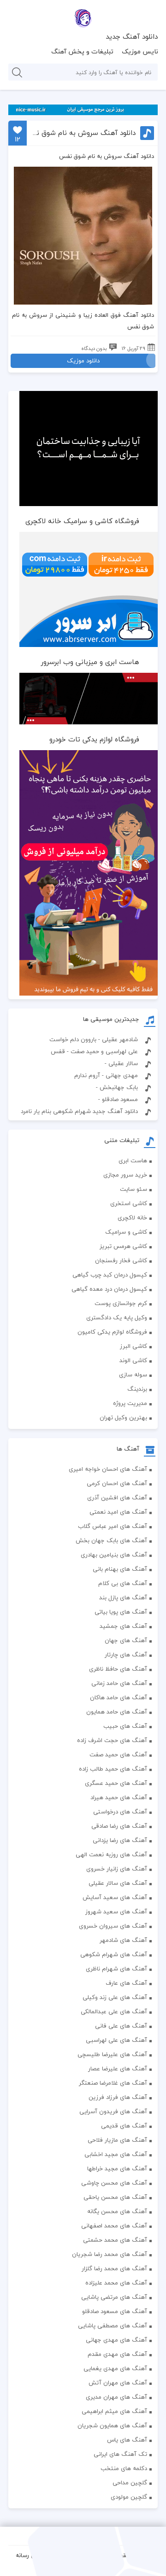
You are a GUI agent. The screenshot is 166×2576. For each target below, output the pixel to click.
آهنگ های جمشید (123, 1626)
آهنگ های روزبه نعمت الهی (111, 1854)
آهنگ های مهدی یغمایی (115, 2368)
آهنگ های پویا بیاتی (121, 1612)
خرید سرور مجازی (125, 1175)
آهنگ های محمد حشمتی (115, 2240)
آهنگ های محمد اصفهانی (114, 2226)
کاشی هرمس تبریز (123, 1246)
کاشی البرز (133, 1346)
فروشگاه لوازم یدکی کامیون (112, 1332)
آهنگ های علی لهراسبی (116, 2040)
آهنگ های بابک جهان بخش (111, 1540)
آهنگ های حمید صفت (118, 1754)
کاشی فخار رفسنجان (121, 1260)
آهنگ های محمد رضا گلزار (114, 2268)
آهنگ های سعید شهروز (116, 1912)
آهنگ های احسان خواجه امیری (108, 1469)
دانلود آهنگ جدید (132, 36)
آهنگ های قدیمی (124, 2126)
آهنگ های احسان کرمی (117, 1483)
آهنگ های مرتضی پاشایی (114, 2297)
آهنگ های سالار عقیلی (118, 1883)
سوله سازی (133, 1375)
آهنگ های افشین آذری (117, 1498)
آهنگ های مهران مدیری (116, 2397)
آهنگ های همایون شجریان (112, 2425)
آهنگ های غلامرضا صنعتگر (113, 2083)
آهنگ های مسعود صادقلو (115, 2311)
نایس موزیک (140, 51)
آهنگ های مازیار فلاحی (117, 2140)
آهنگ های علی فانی (121, 2026)
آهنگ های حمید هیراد (119, 1797)
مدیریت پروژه (130, 1403)
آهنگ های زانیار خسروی (117, 1869)
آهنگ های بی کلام (123, 1583)
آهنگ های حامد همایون (117, 1712)
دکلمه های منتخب (124, 2468)
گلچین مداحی (130, 2483)
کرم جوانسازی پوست (121, 1303)
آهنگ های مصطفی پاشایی (113, 2325)
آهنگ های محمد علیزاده (116, 2283)
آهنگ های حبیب (125, 1726)
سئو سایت (133, 1189)
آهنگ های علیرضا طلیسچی (112, 2054)
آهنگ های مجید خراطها (117, 2168)
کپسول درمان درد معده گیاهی (109, 1289)
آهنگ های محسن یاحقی (115, 2197)
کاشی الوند (133, 1360)
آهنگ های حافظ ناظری (118, 1669)
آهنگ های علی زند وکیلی (115, 1997)
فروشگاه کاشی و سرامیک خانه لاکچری (82, 521)
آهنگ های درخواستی (120, 1812)
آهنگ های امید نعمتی (118, 1512)
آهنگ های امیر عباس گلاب (113, 1526)
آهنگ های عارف (126, 1983)
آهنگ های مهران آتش (118, 2383)
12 (18, 139)
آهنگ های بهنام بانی (120, 1569)
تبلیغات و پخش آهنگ (82, 51)
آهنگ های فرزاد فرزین (118, 2097)
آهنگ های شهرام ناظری (116, 1969)
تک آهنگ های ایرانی (120, 2454)
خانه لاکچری (132, 1218)
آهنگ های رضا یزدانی (120, 1840)
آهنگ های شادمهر (123, 1940)
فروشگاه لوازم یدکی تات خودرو (94, 739)
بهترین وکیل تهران (123, 1417)
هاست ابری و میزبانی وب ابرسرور (90, 662)
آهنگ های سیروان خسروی (113, 1926)
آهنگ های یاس (127, 2440)
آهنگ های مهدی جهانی (116, 2340)
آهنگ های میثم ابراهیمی (114, 2411)
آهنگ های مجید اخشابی (116, 2154)
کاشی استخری (129, 1203)
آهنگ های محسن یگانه (117, 2211)
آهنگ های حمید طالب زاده (113, 1769)
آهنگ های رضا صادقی (119, 1826)
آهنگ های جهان (126, 1640)
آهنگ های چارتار (126, 1655)
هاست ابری (133, 1160)
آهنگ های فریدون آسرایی (113, 2111)
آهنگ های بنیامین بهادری (114, 1555)
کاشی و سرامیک (126, 1232)
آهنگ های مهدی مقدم (117, 2354)
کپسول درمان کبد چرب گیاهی (110, 1275)
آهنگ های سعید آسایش (115, 1897)
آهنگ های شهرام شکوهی (114, 1954)
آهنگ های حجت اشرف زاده (112, 1740)
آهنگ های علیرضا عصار (118, 2069)
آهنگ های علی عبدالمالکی (114, 2011)
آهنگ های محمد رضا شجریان (110, 2254)
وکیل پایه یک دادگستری (117, 1317)
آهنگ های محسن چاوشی (114, 2183)
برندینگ (137, 1389)
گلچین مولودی (129, 2497)
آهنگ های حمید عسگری (116, 1783)
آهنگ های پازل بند (123, 1597)
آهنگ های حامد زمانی (119, 1683)
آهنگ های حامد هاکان (119, 1697)
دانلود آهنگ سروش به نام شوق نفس (82, 133)
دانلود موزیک (83, 361)
